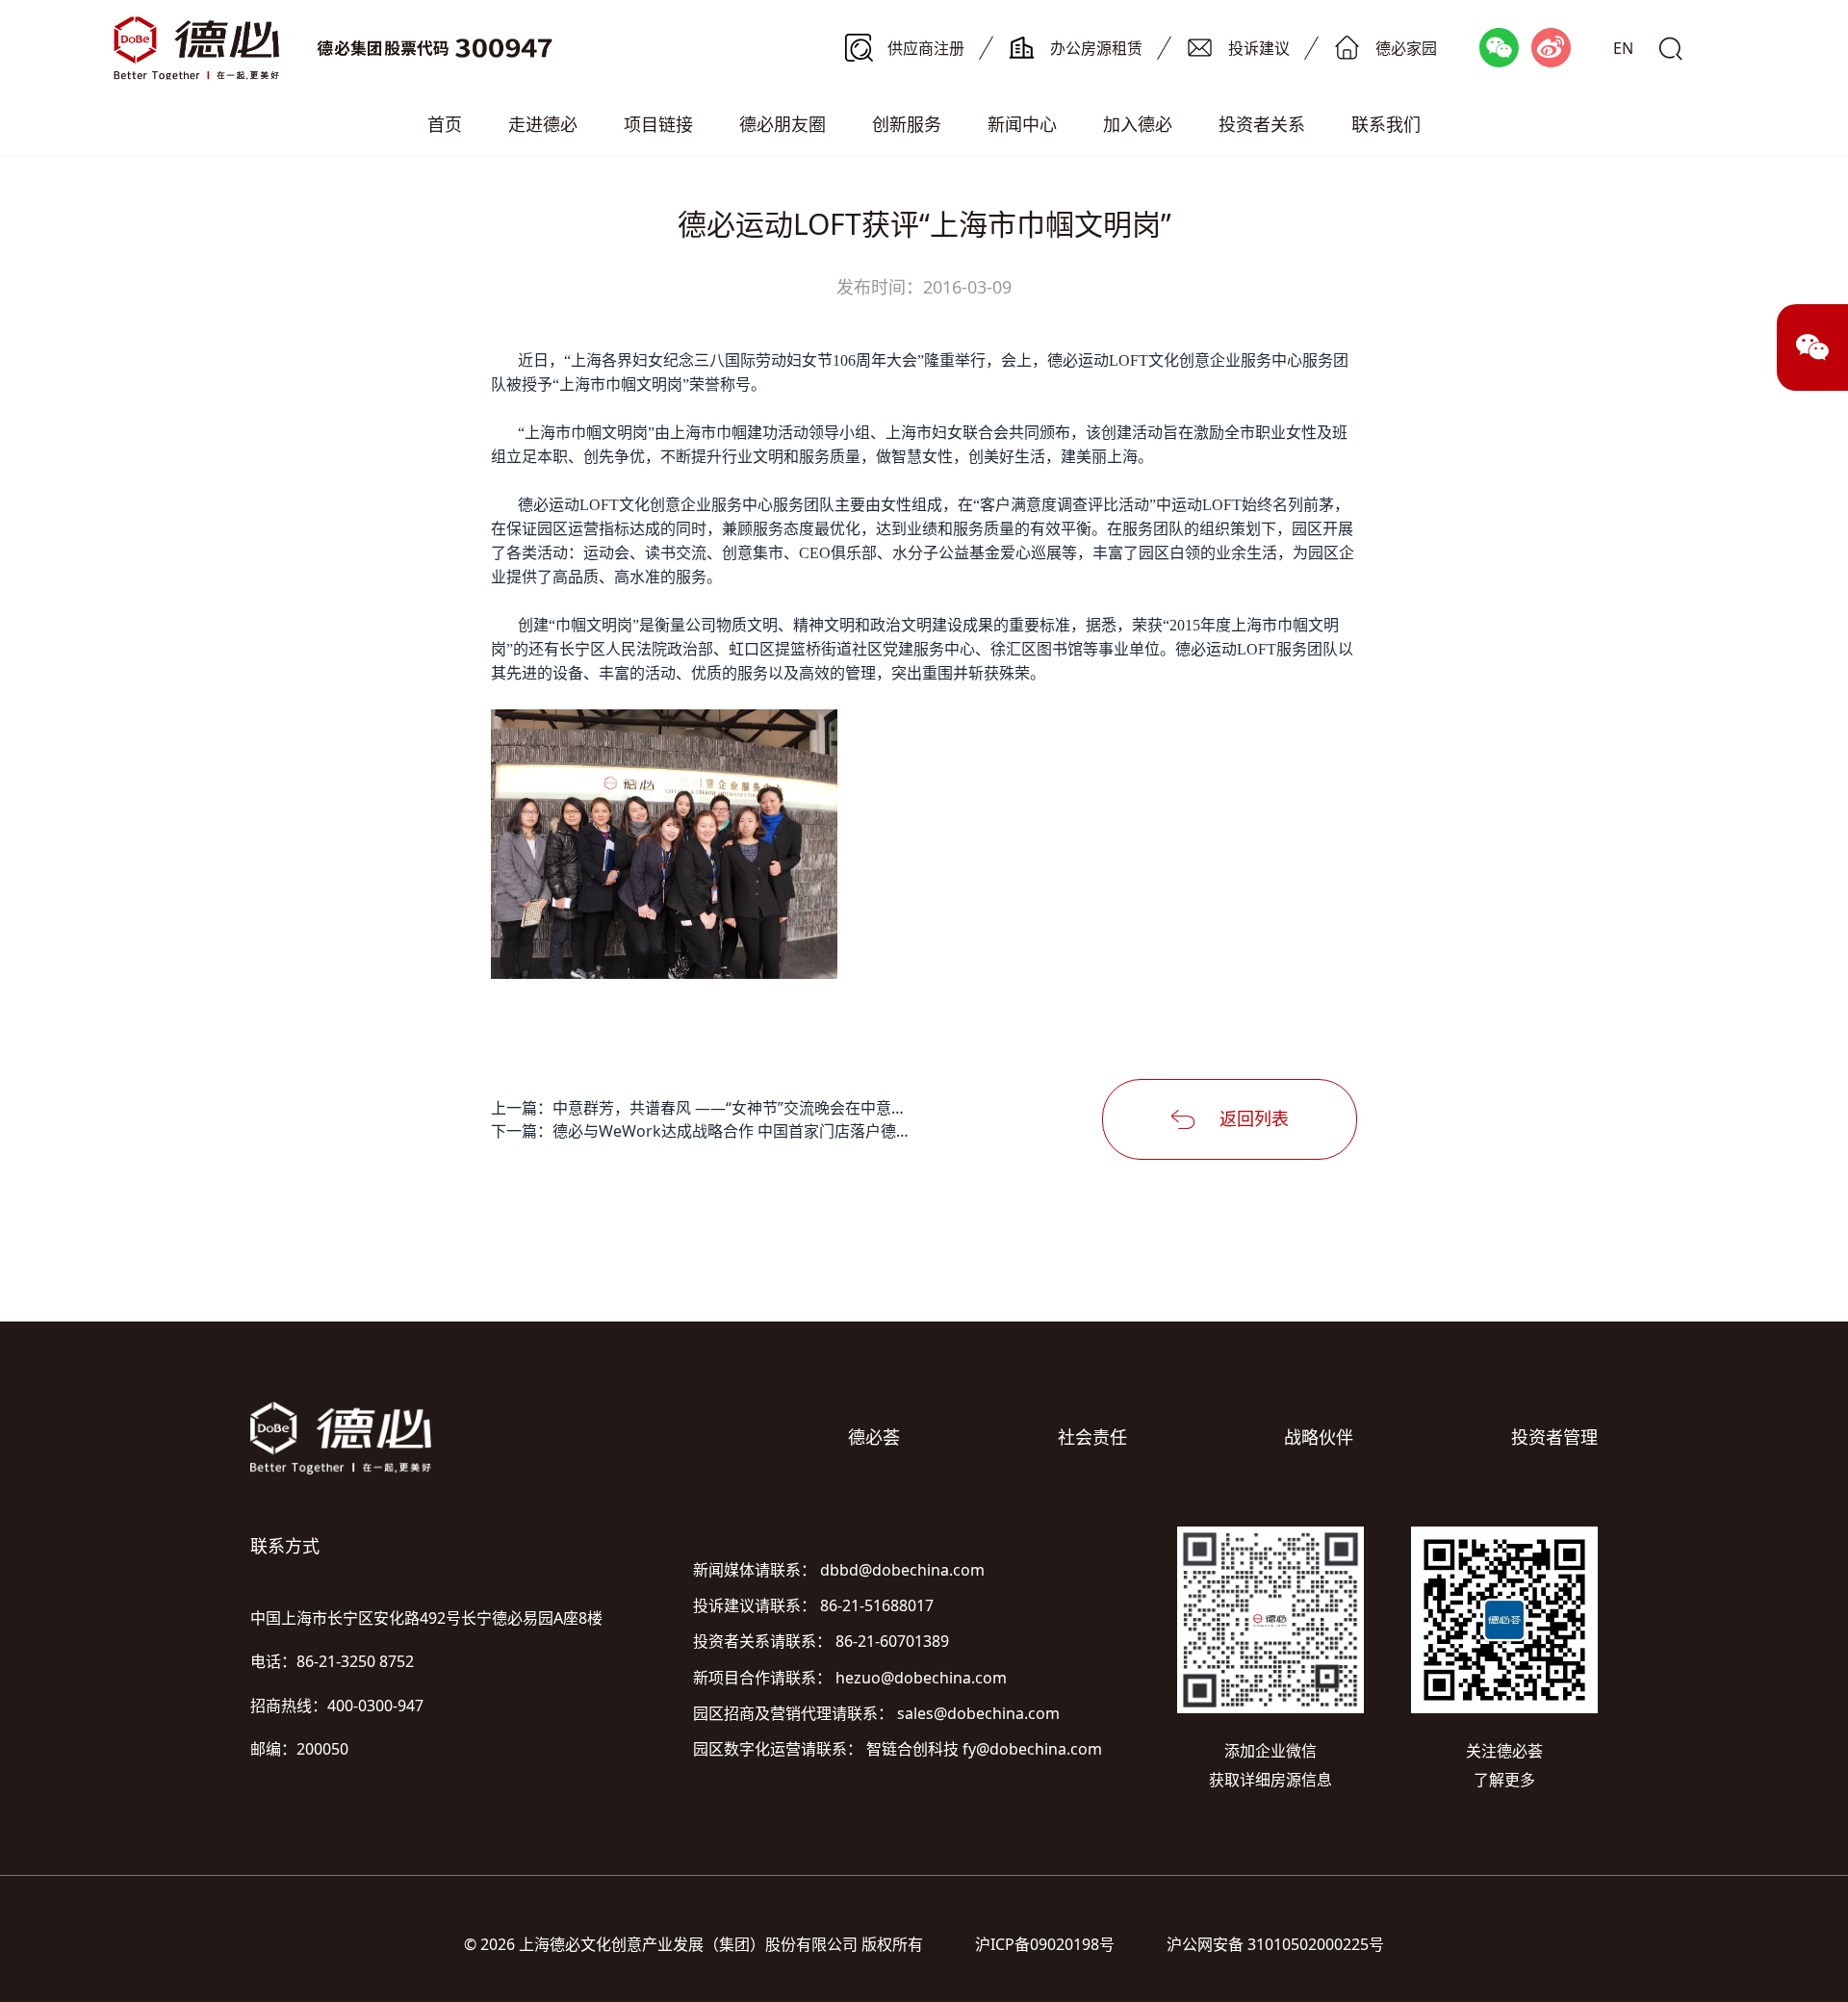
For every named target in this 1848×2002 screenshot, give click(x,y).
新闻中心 (1022, 124)
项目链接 (658, 124)
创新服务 (907, 124)
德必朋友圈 (783, 124)
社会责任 (1092, 1437)
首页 (445, 124)
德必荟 (874, 1437)
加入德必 (1138, 124)
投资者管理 (1554, 1437)
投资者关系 (1262, 124)
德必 (1063, 360)
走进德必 (543, 124)
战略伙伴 (1319, 1437)
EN (1623, 48)
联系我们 (1386, 124)
